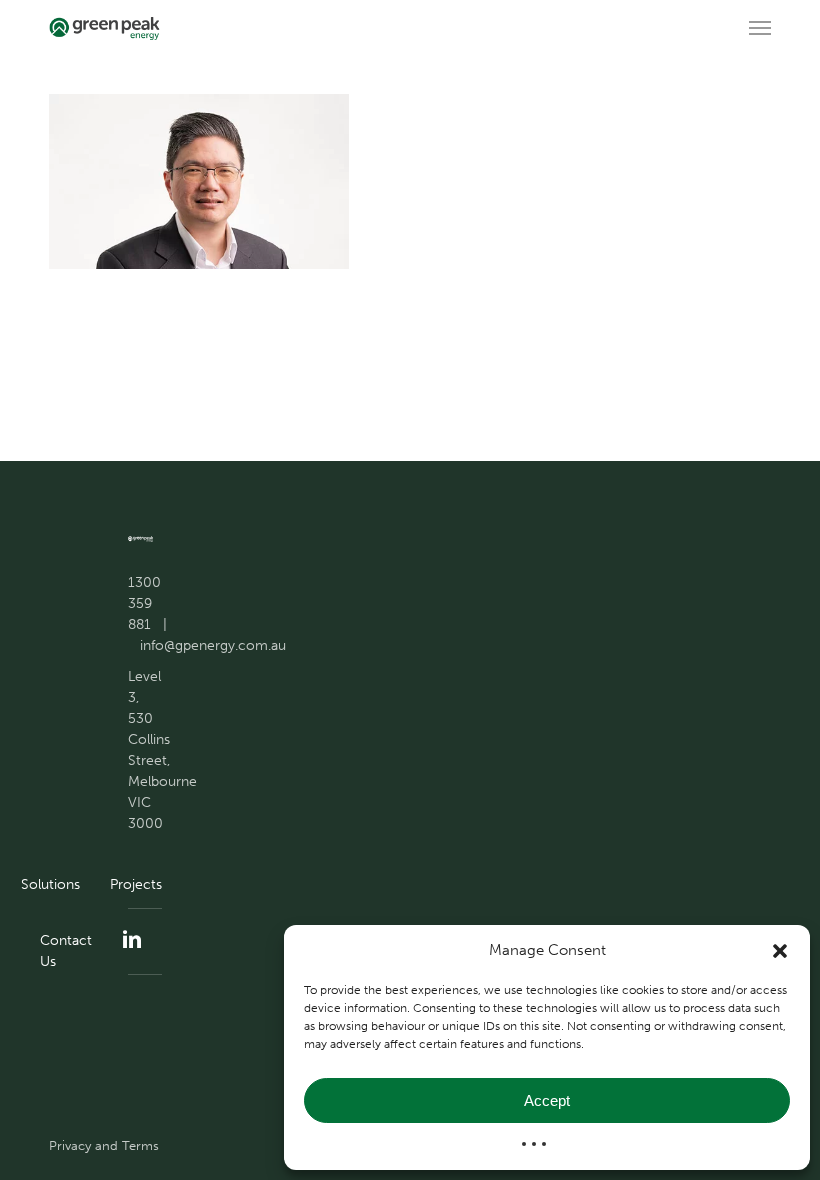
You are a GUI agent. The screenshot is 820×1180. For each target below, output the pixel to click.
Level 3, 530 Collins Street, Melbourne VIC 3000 (162, 750)
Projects (136, 884)
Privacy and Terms (104, 1145)
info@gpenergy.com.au (213, 645)
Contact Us (66, 951)
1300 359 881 (144, 603)
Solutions (50, 884)
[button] (780, 951)
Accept (547, 1100)
